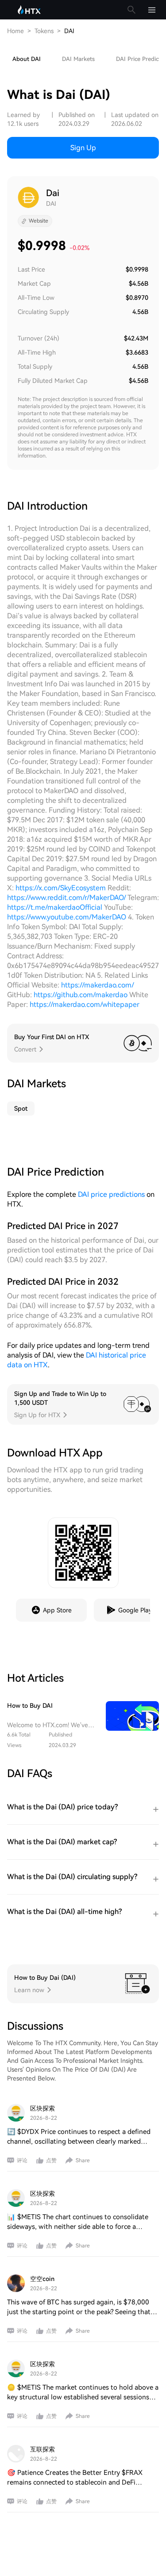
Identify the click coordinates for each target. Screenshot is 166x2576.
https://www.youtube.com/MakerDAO (67, 917)
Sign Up (83, 148)
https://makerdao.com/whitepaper (85, 1004)
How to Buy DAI (30, 1706)
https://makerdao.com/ (97, 985)
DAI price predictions (111, 1194)
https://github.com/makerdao (81, 995)
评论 (22, 2160)
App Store (57, 1610)
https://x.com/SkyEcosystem (61, 888)
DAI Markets (78, 59)
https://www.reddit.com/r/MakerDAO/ (66, 898)
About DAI (27, 59)
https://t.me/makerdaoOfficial (55, 907)
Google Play (135, 1610)
